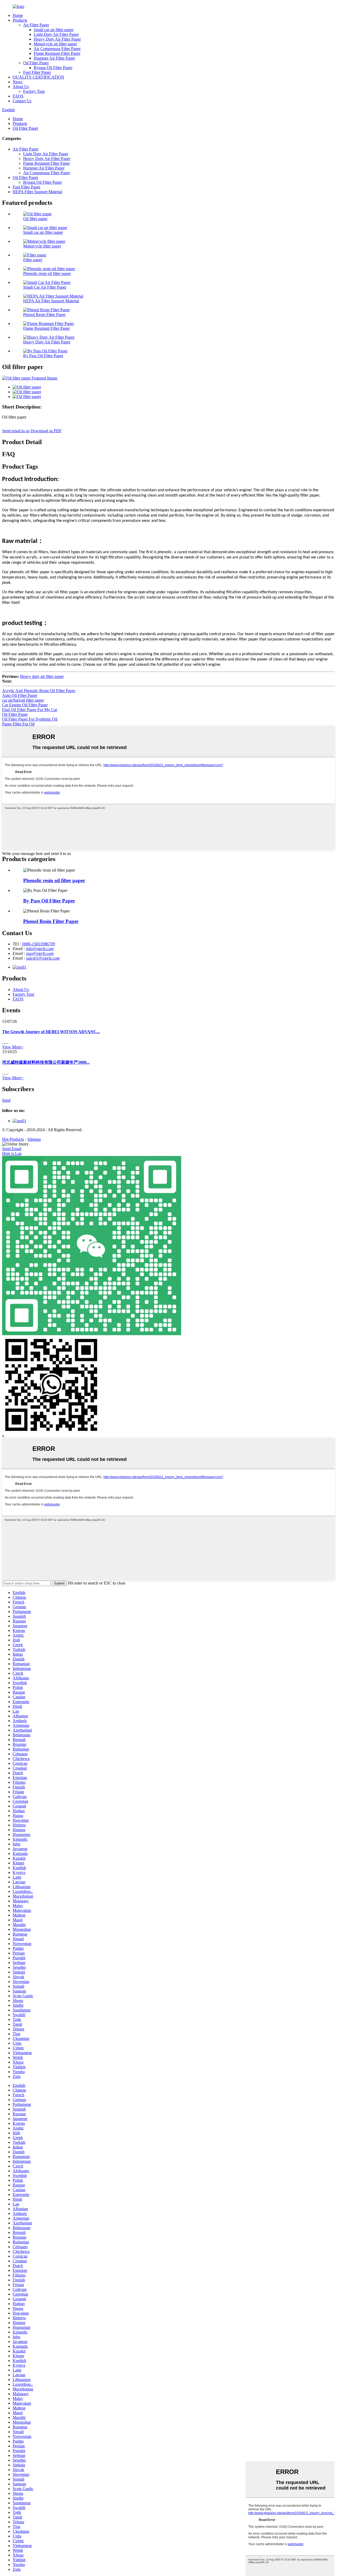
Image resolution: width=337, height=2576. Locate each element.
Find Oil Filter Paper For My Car (30, 710)
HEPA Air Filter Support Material (51, 301)
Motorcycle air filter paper (55, 44)
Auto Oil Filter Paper (20, 695)
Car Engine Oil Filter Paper (25, 705)
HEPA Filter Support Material (37, 192)
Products (20, 20)
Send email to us (16, 431)
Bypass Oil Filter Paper (53, 68)
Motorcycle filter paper (42, 246)
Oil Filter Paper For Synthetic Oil (30, 719)
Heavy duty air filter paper (42, 676)
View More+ (13, 1047)
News (18, 82)
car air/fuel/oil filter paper (23, 700)
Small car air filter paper (54, 30)
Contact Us (22, 101)
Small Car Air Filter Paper (45, 287)
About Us (21, 87)
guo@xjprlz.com (40, 953)
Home (18, 15)
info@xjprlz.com (40, 949)
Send (6, 1100)
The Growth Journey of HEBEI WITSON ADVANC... (51, 1032)
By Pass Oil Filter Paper (43, 356)
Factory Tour (34, 91)
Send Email (12, 1149)
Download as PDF (46, 431)
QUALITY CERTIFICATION (38, 77)
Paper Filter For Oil (18, 724)
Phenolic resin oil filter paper (47, 273)
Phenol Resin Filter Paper (44, 315)
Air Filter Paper (36, 25)
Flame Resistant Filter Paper (57, 53)
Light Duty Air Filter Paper (56, 34)
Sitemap (34, 1139)
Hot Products (13, 1139)
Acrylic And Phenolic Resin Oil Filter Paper (39, 691)
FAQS (18, 96)
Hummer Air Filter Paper (54, 58)
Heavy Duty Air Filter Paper (57, 39)
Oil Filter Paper (36, 63)
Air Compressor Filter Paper (57, 49)
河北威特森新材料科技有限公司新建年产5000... (46, 1062)
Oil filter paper (35, 219)
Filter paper (33, 260)
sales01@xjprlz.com (43, 958)
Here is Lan (12, 1153)
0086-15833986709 (39, 944)
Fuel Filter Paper (37, 72)
